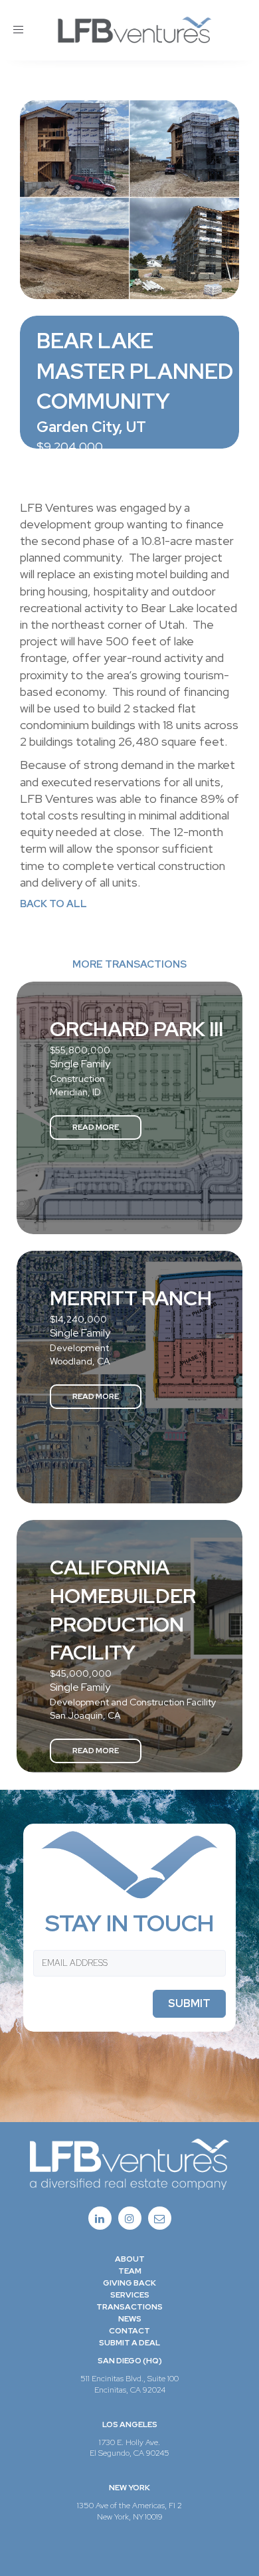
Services (130, 2295)
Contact (129, 2331)
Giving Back (129, 2283)
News (130, 2319)
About (130, 2259)
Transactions (129, 2307)
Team (130, 2271)
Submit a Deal (129, 2343)
